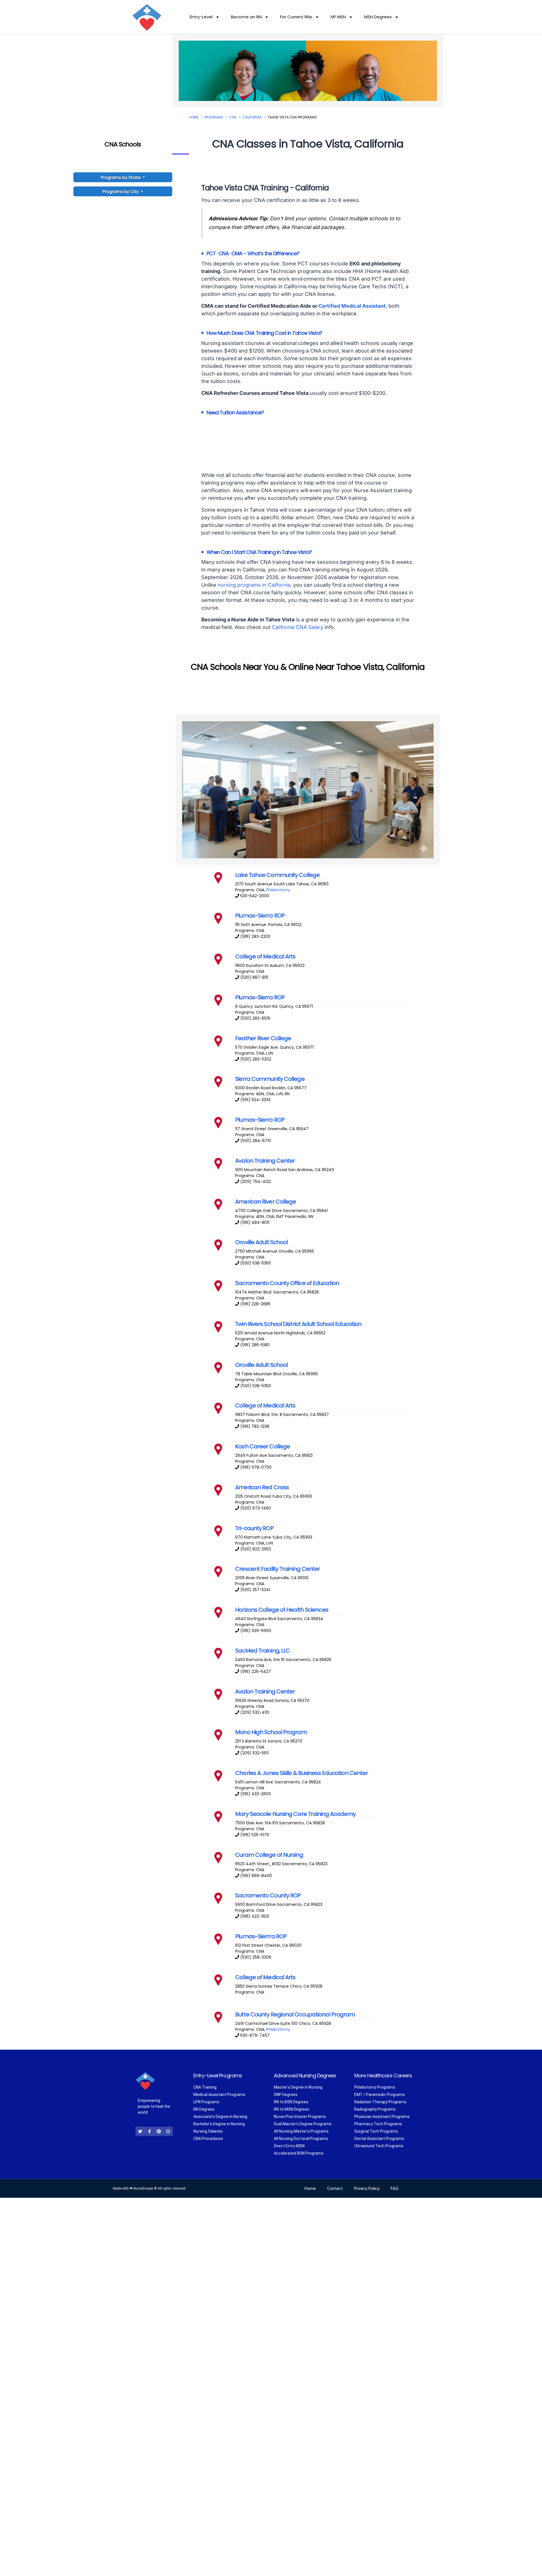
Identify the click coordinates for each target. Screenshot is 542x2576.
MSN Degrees (378, 17)
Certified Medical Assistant (352, 306)
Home (194, 117)
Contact (335, 2188)
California (252, 117)
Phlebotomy (278, 890)
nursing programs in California (254, 585)
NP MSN (338, 17)
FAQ (395, 2188)
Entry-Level (201, 17)
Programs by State (121, 177)
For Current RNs (296, 17)
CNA (233, 117)
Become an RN (246, 17)
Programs (214, 117)
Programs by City (121, 191)
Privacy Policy (367, 2188)
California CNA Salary (298, 627)
